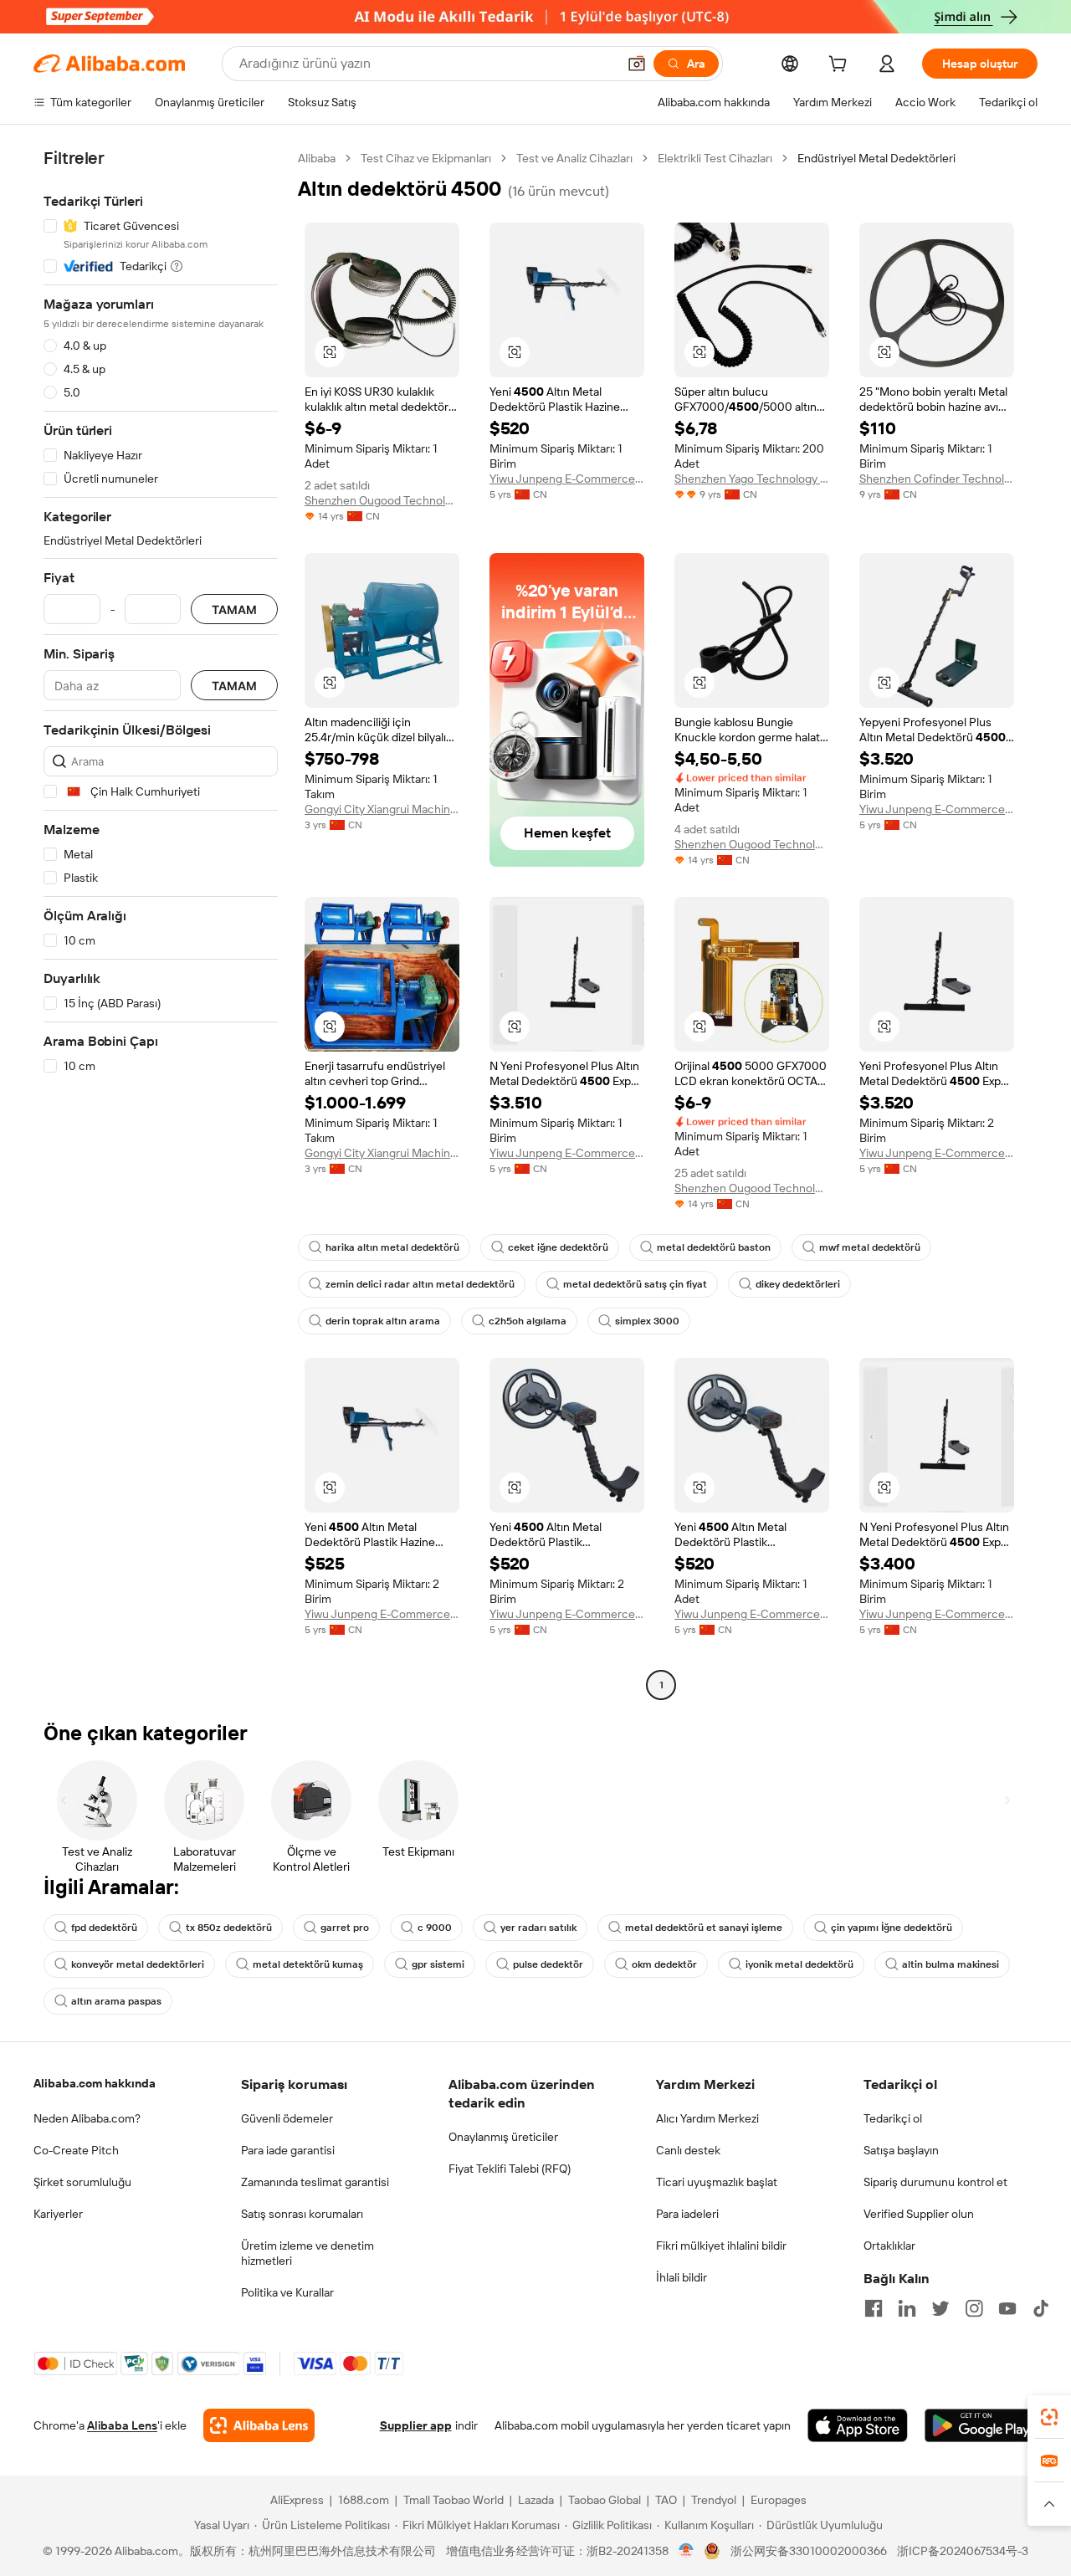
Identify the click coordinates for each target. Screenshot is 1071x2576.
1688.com (364, 2500)
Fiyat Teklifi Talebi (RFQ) (510, 2169)
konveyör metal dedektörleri (138, 1964)
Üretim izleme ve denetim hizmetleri (307, 2253)
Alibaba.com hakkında (95, 2083)
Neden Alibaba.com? (87, 2118)
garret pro (345, 1928)
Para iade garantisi (288, 2150)
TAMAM (234, 609)
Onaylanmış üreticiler (503, 2137)
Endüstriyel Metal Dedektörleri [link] (876, 158)
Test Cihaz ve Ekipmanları (426, 158)
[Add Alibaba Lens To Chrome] (259, 2425)
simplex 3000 (647, 1321)
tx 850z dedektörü (229, 1928)
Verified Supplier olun (919, 2214)
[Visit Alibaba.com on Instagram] (974, 2308)
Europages (779, 2500)
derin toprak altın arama (383, 1321)
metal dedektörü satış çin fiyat (635, 1284)
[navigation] (161, 924)
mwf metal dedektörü (870, 1247)
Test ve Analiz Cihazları (574, 158)
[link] (1049, 2417)
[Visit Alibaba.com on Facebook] (874, 2308)
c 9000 (435, 1928)
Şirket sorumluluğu (82, 2182)
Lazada (536, 2500)
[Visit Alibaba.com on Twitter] (940, 2308)
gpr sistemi (438, 1964)
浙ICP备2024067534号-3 (963, 2551)
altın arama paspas (116, 2001)
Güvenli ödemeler (287, 2118)
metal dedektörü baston (714, 1247)
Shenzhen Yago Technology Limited (752, 479)
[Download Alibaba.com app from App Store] (858, 2425)
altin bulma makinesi (951, 1964)
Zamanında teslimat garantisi (315, 2182)
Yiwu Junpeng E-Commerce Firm (567, 479)
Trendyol (714, 2500)
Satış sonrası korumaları (302, 2214)
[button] (637, 64)
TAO (666, 2500)
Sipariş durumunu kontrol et (935, 2182)
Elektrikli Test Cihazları (715, 158)
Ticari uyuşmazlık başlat (717, 2182)
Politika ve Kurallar (287, 2292)
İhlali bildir (682, 2277)
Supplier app (416, 2425)
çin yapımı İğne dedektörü (892, 1928)
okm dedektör (664, 1964)
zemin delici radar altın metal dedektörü (420, 1284)
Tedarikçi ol (893, 2118)
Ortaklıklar (889, 2246)
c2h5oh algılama (528, 1321)
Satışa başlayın (901, 2150)
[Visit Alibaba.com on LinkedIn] (907, 2308)
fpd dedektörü (104, 1928)
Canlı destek (688, 2150)
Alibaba (317, 158)
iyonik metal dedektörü (799, 1964)
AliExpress (297, 2500)
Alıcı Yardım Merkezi (707, 2118)
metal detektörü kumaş (308, 1964)
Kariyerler (58, 2214)
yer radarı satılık (538, 1928)
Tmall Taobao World (454, 2500)
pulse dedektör (548, 1964)
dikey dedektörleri (798, 1284)
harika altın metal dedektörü (392, 1247)
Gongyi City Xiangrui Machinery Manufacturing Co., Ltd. (382, 809)
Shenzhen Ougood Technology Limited (382, 500)
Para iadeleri (687, 2214)
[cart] (841, 66)
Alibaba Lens (122, 2425)
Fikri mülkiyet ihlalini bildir (721, 2246)
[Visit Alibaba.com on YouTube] (1007, 2308)
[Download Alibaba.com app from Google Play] (981, 2425)
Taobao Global (605, 2500)
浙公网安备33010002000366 (809, 2551)
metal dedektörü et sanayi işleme (704, 1928)
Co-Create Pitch (76, 2150)
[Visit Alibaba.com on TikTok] (1041, 2308)
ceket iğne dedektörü (558, 1247)
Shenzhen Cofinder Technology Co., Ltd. (937, 479)
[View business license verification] (687, 2551)
